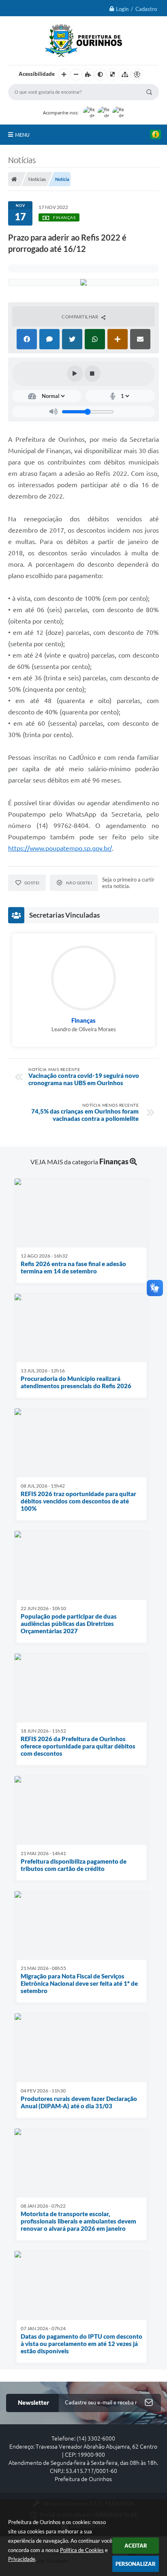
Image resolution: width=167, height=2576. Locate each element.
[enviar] (149, 2403)
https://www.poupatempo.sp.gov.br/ (60, 848)
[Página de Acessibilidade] (137, 75)
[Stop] (92, 374)
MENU (22, 135)
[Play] (75, 374)
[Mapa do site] (125, 75)
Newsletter (33, 2403)
